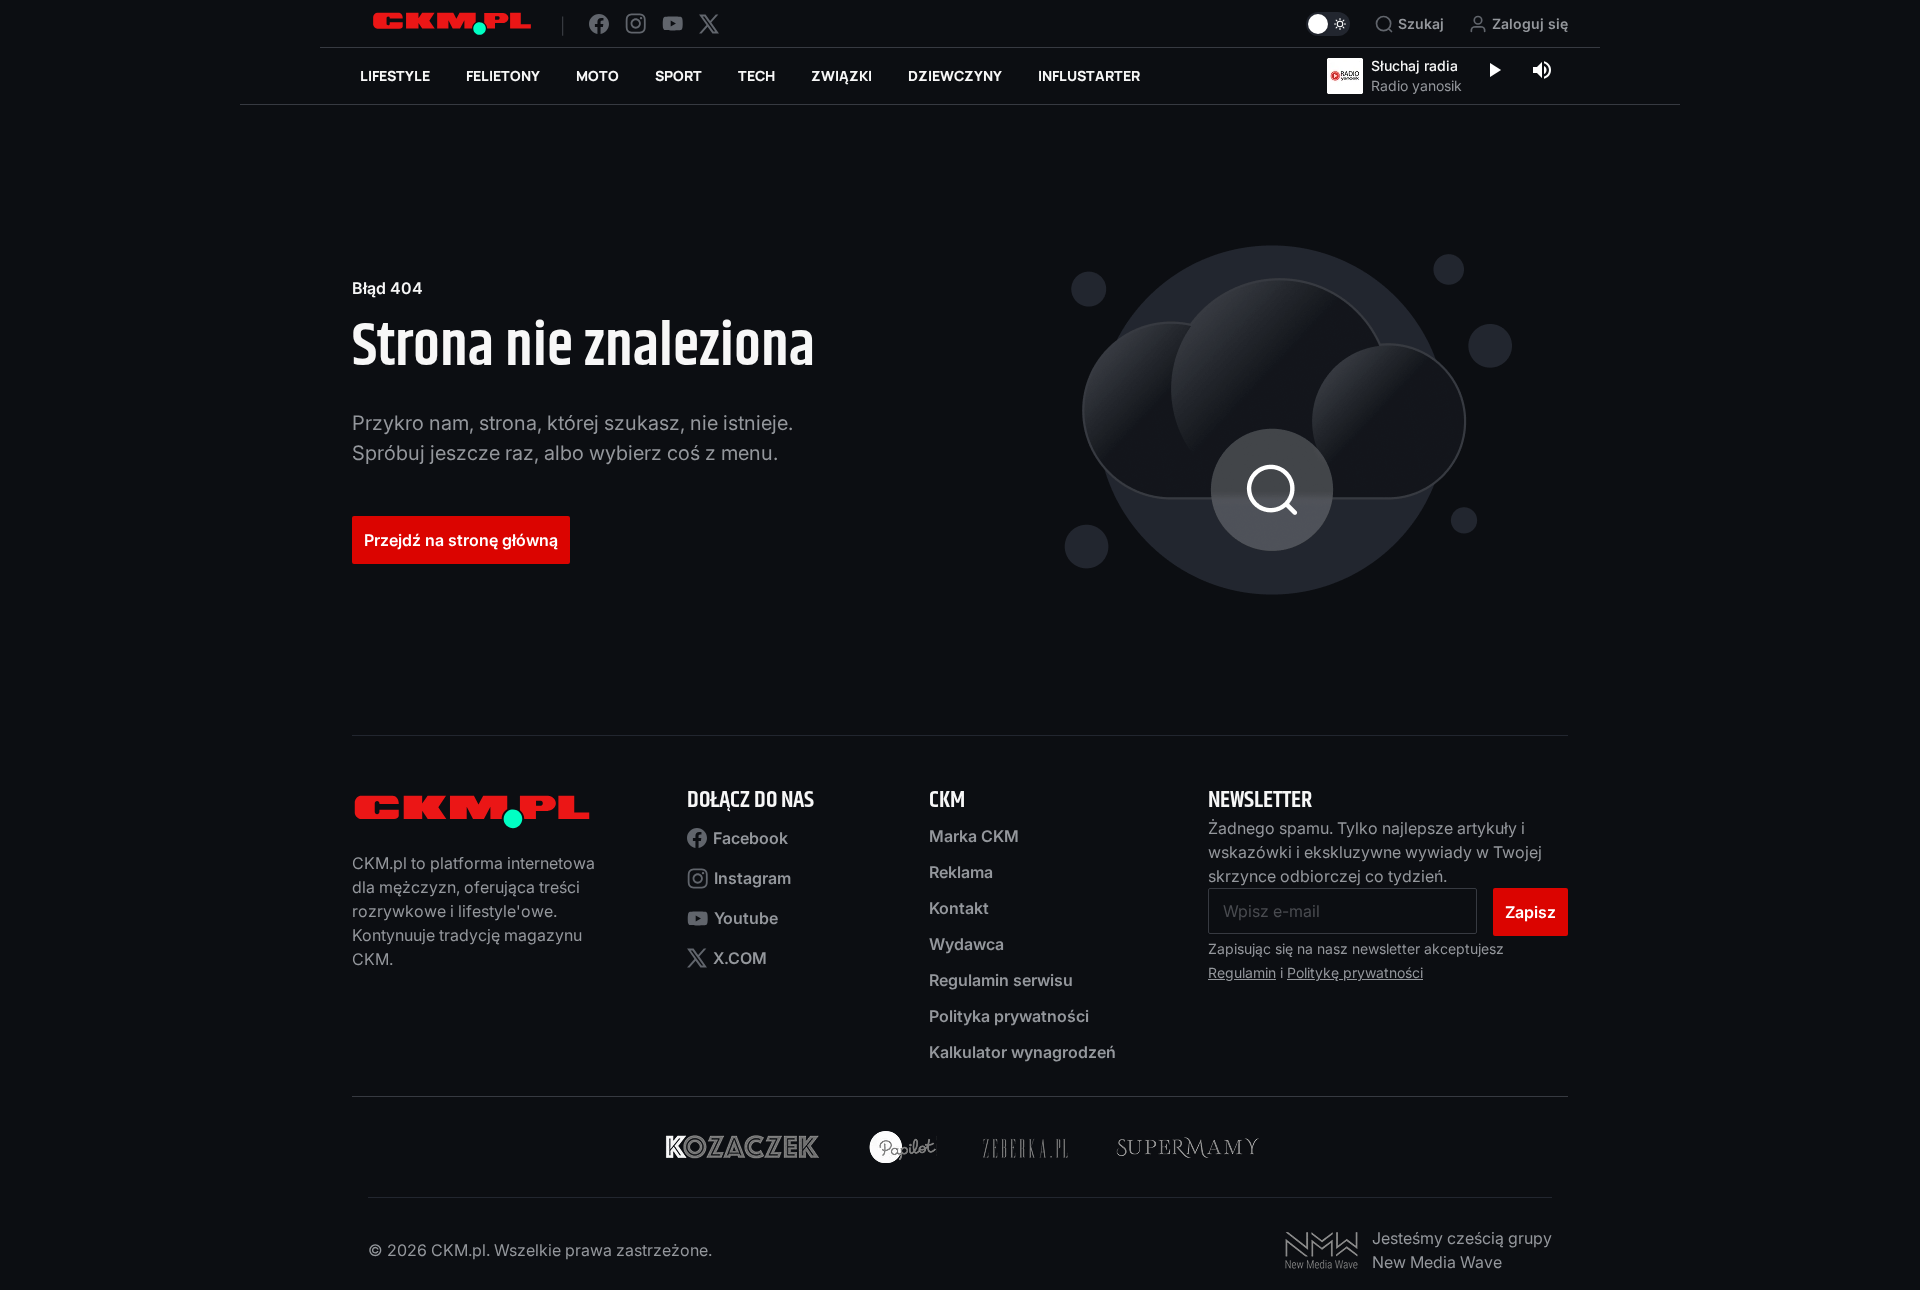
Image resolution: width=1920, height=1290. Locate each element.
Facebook (750, 838)
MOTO (597, 75)
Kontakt (959, 908)
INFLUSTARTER (1089, 75)
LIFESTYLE (395, 75)
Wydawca (966, 944)
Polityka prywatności (1009, 1016)
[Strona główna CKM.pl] (452, 23)
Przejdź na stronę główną (461, 540)
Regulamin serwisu (1001, 980)
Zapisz (1530, 912)
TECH (756, 75)
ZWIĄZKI (841, 75)
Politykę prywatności (1355, 972)
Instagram (752, 878)
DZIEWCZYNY (955, 75)
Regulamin (1242, 972)
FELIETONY (503, 75)
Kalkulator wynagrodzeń (1022, 1052)
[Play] (1494, 72)
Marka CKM (974, 836)
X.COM (740, 958)
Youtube (746, 918)
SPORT (678, 75)
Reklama (961, 872)
